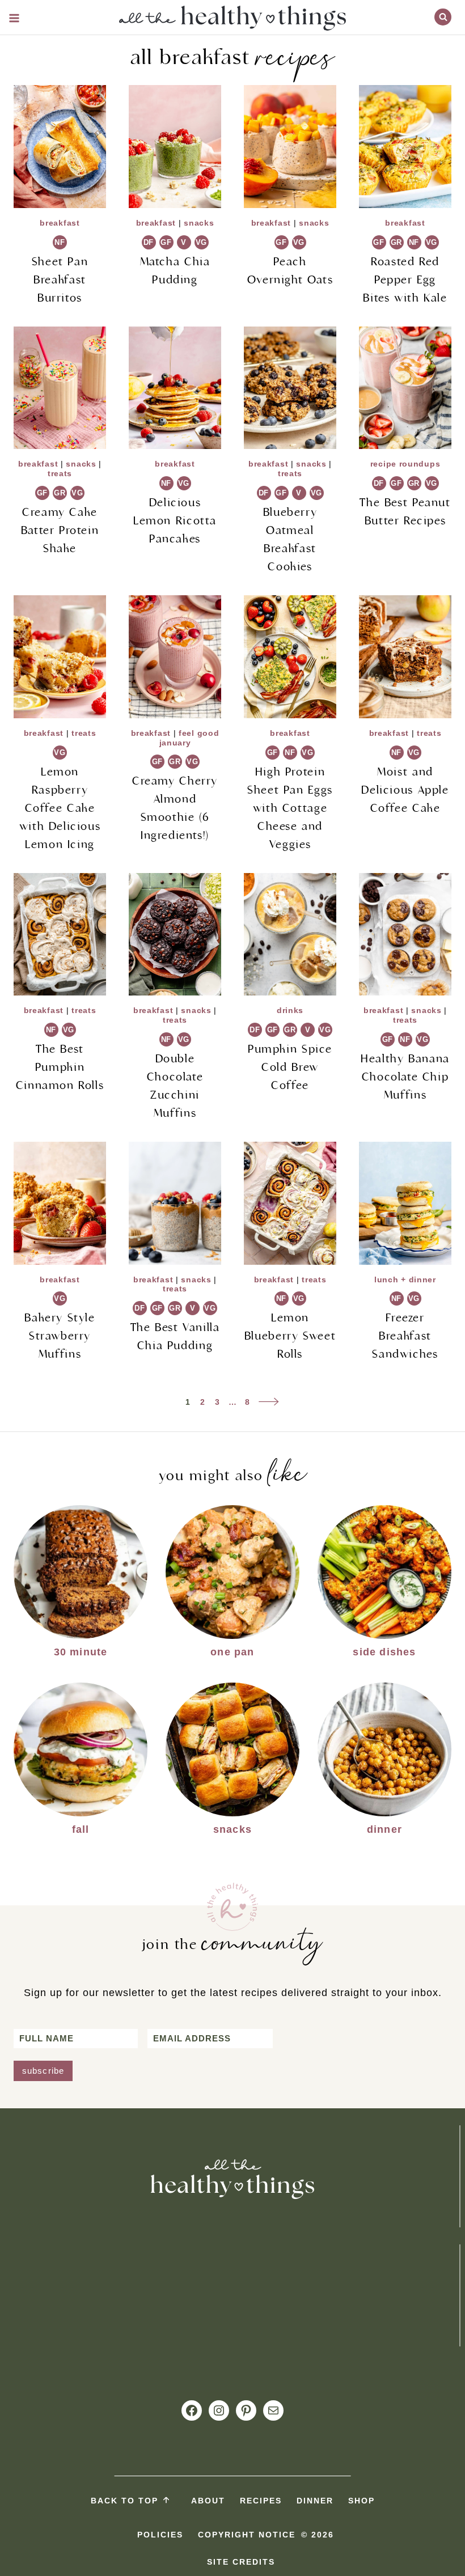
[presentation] (60, 147)
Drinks (290, 1010)
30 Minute (81, 1652)
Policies (160, 2535)
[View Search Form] (443, 17)
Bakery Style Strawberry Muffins (60, 1336)
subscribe (43, 2071)
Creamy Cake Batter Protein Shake (60, 530)
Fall (81, 1829)
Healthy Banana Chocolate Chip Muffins (405, 1077)
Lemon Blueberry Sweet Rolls (290, 1336)
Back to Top (124, 2501)
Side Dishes (384, 1652)
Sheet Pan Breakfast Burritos (60, 280)
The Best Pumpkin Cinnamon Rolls (60, 1067)
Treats (60, 473)
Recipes (261, 2501)
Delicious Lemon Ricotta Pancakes (175, 521)
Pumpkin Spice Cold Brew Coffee (290, 1067)
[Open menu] (14, 18)
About (208, 2501)
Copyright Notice (247, 2535)
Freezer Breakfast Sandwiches (405, 1336)
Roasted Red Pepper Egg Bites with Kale (405, 280)
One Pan (232, 1652)
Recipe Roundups (405, 464)
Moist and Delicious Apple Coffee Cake (405, 790)
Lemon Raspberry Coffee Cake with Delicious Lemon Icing (60, 808)
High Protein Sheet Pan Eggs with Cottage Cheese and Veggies (290, 808)
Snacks (199, 223)
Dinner (384, 1829)
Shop (362, 2501)
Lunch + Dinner (405, 1279)
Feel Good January (189, 738)
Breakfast (60, 223)
